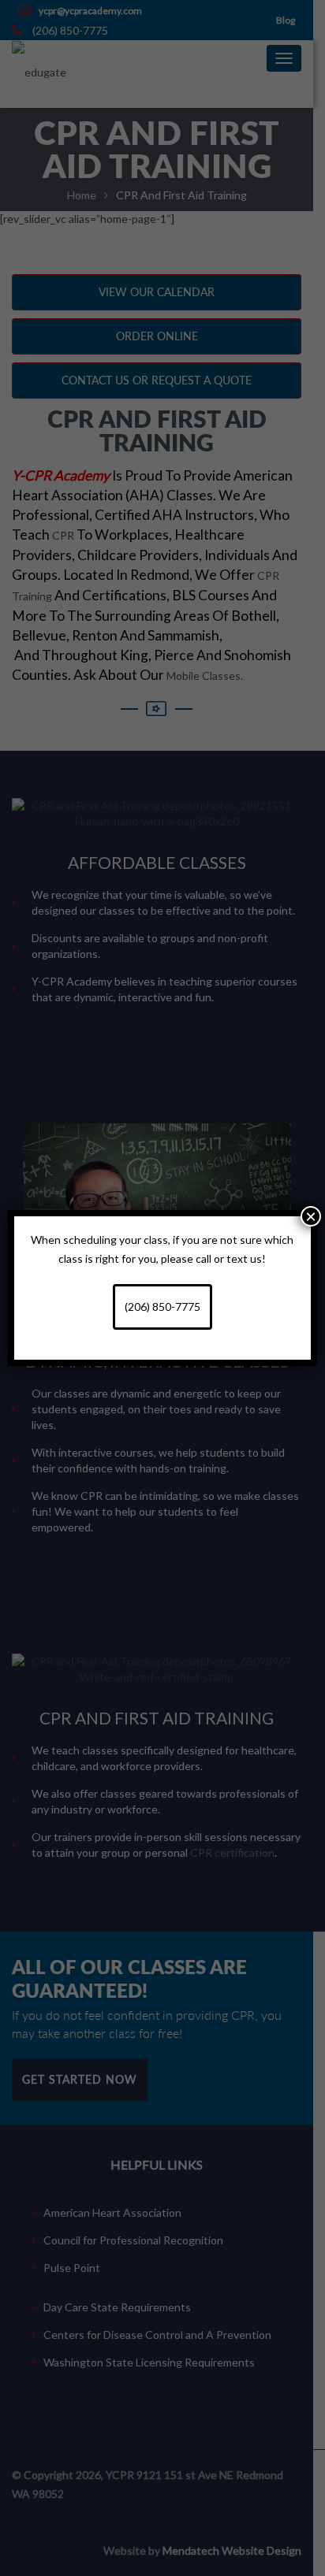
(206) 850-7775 (162, 1307)
